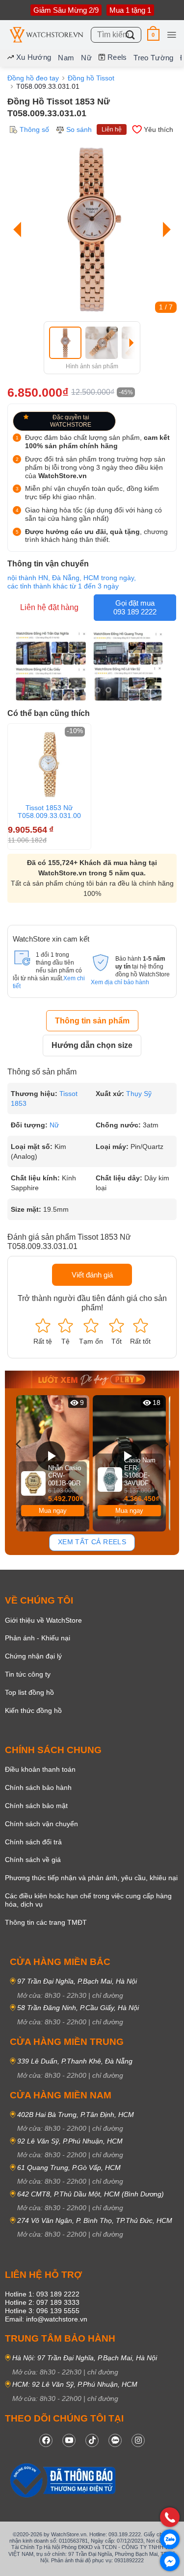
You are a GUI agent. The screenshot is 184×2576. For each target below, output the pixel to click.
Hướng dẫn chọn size (92, 1045)
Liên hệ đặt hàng (49, 607)
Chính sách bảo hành (38, 1787)
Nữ (86, 58)
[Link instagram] (138, 2440)
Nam (66, 58)
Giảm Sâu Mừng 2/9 (66, 10)
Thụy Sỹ (139, 1094)
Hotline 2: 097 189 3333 (42, 2302)
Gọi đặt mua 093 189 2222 (135, 607)
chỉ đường (108, 1995)
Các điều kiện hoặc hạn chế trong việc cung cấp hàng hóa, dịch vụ (88, 1900)
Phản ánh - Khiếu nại (38, 1638)
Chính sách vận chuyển (41, 1824)
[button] (153, 35)
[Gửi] (131, 35)
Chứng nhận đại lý (33, 1656)
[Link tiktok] (92, 2440)
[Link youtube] (69, 2440)
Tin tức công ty (28, 1674)
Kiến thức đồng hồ (33, 1710)
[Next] (164, 229)
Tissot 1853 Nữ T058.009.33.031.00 (49, 812)
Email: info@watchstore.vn (46, 2319)
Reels (117, 57)
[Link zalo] (115, 2440)
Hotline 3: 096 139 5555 (42, 2311)
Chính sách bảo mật (36, 1806)
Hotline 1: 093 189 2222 (42, 2294)
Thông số (34, 129)
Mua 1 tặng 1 (130, 10)
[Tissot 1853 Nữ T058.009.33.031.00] (49, 765)
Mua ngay (53, 1511)
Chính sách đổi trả (33, 1842)
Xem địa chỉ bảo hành (120, 982)
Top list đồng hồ (29, 1692)
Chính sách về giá (33, 1860)
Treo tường (153, 58)
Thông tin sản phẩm (92, 1021)
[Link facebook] (46, 2440)
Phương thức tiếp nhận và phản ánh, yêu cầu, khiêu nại (91, 1878)
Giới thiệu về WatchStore (43, 1620)
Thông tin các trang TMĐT (46, 1922)
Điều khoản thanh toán (40, 1769)
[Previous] (20, 229)
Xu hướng (34, 57)
